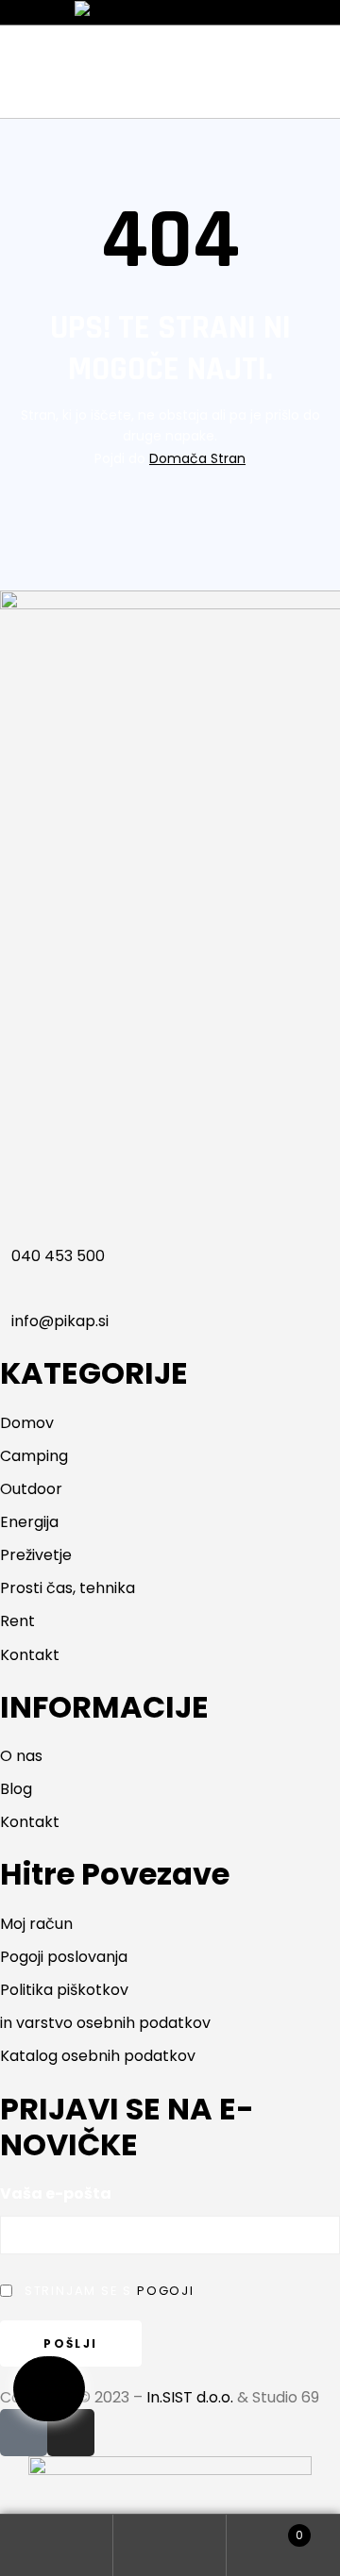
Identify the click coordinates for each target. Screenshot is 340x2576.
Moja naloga (57, 2545)
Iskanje (170, 2545)
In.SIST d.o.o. (190, 2397)
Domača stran (197, 458)
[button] (49, 2389)
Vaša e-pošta (56, 2194)
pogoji (166, 2291)
